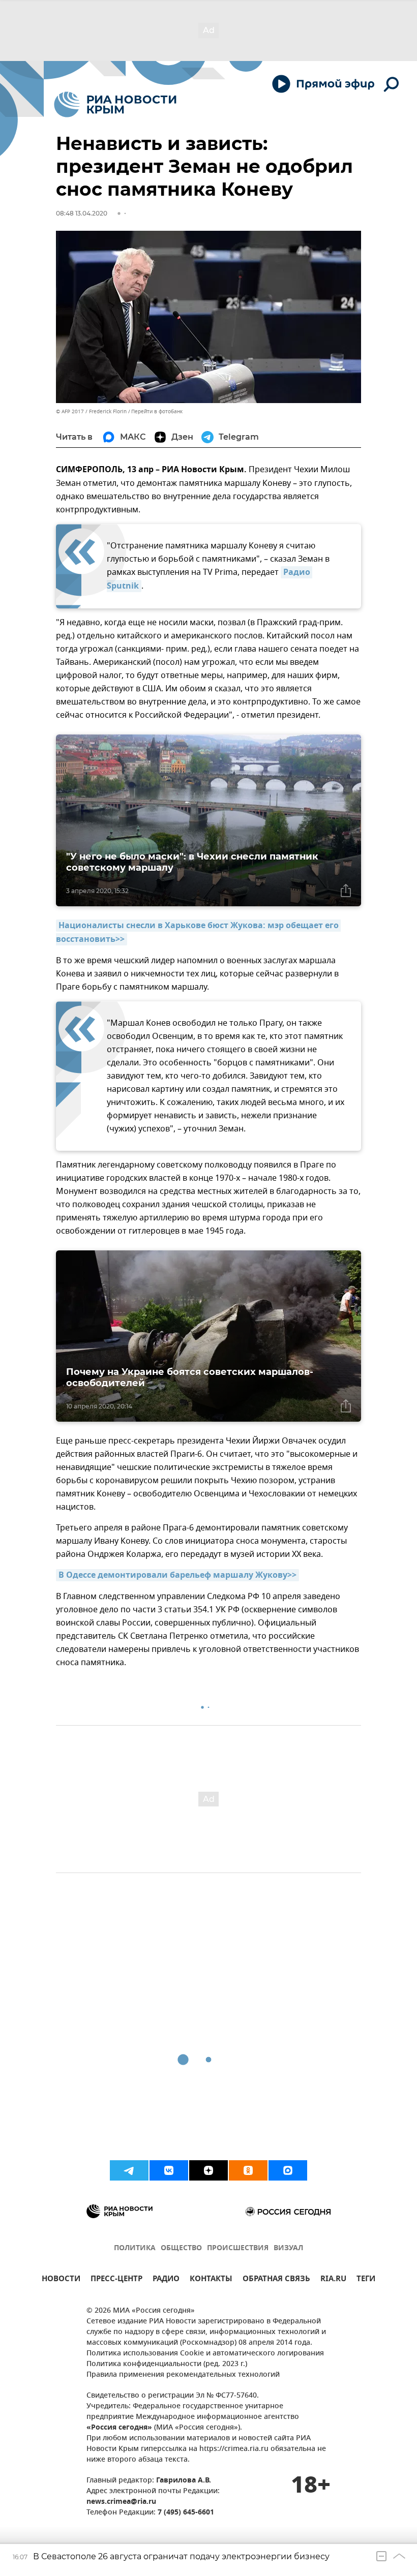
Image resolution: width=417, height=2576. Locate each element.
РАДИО (166, 2280)
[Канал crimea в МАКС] (288, 2170)
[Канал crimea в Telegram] (129, 2170)
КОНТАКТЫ (211, 2280)
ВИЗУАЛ (288, 2248)
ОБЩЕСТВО (181, 2248)
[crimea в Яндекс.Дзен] (208, 2170)
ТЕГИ (366, 2280)
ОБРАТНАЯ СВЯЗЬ (276, 2280)
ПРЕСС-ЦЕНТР (116, 2280)
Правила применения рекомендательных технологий (183, 2375)
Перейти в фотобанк (157, 411)
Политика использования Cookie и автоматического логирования (205, 2354)
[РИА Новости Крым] (115, 104)
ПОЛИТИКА (135, 2248)
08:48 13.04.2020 (82, 213)
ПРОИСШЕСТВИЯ (238, 2248)
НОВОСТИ (61, 2280)
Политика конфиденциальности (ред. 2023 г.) (167, 2364)
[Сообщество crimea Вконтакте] (169, 2170)
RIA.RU (333, 2280)
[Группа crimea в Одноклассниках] (248, 2170)
